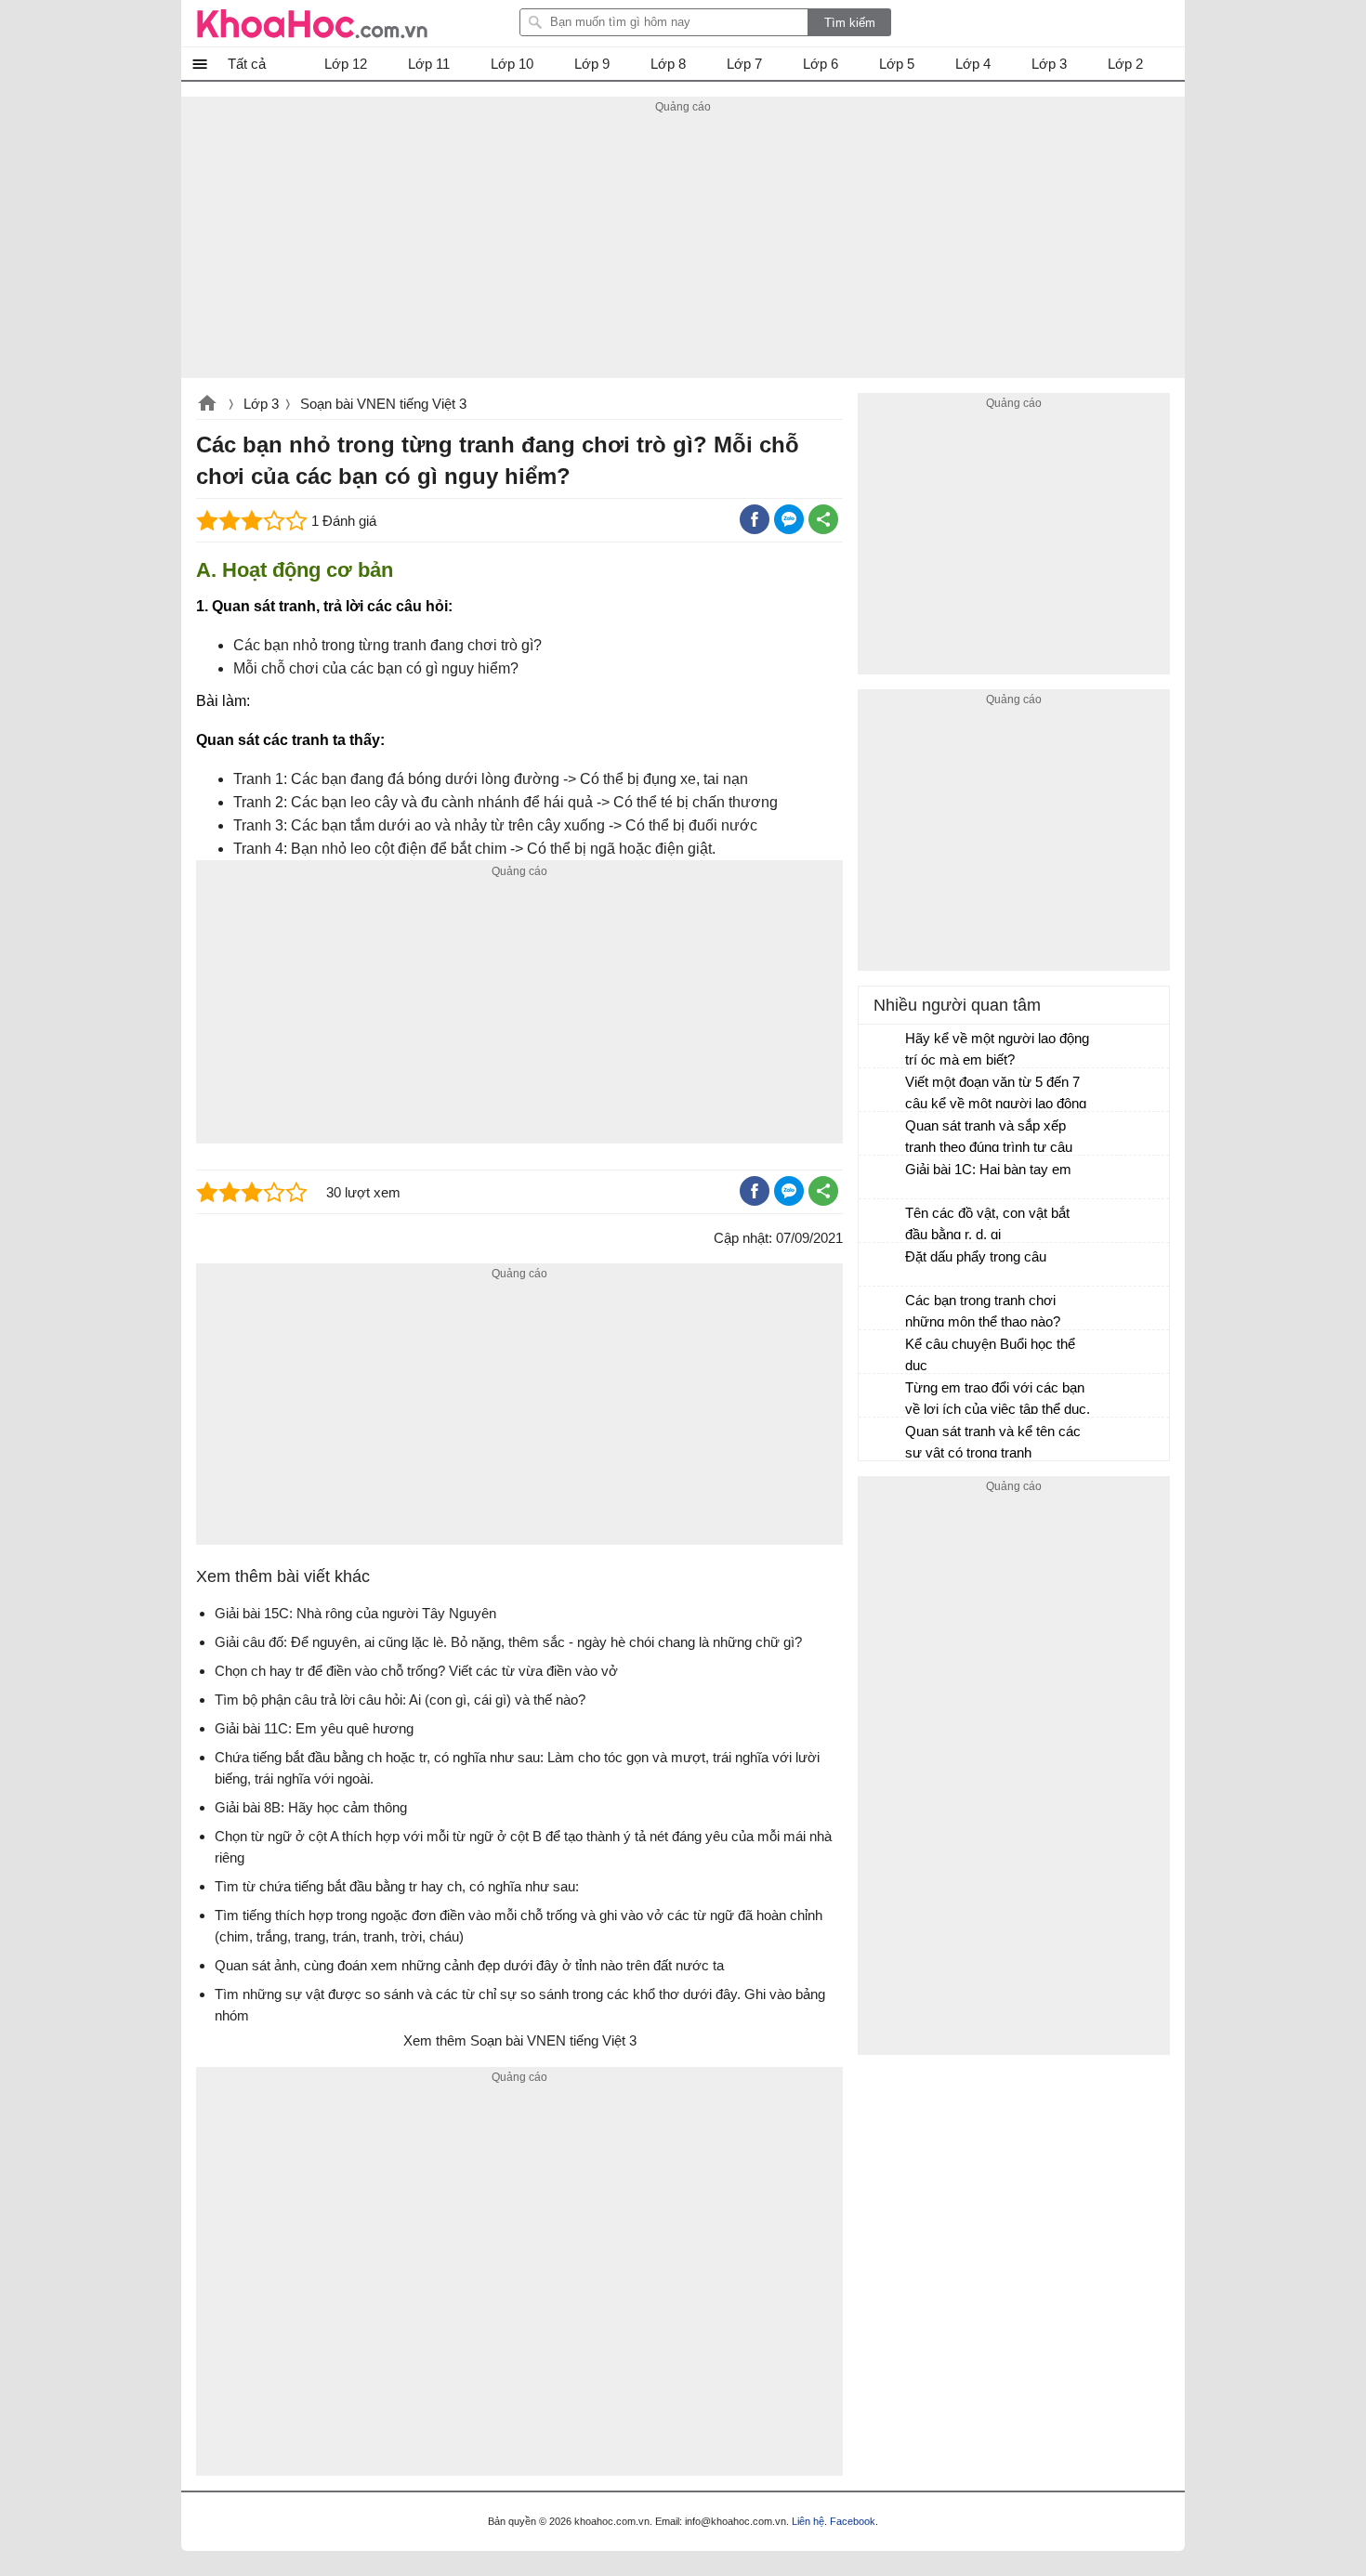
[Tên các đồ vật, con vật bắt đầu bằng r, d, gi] (883, 1222)
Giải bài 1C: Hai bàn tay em (988, 1169)
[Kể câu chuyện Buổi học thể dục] (883, 1353)
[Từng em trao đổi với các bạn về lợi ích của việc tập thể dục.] (883, 1396)
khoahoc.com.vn (207, 405)
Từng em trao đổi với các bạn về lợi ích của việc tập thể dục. (998, 1398)
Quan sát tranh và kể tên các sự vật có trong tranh (993, 1442)
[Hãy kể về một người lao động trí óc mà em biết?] (883, 1047)
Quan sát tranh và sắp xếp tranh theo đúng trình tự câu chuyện (989, 1138)
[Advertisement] (683, 248)
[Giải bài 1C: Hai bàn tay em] (883, 1178)
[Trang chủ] (312, 23)
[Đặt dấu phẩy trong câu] (883, 1265)
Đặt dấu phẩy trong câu (976, 1256)
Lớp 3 (261, 404)
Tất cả (247, 64)
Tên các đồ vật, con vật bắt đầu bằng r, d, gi (987, 1223)
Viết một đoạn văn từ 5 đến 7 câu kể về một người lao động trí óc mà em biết (996, 1095)
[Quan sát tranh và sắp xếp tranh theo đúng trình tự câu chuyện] (883, 1134)
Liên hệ (808, 2521)
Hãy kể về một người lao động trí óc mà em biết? (997, 1049)
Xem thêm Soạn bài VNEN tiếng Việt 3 (520, 2040)
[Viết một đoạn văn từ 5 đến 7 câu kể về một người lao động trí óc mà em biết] (883, 1091)
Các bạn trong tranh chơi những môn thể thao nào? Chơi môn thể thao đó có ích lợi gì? (991, 1313)
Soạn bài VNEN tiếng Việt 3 (383, 404)
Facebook (853, 2521)
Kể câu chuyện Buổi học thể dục (990, 1354)
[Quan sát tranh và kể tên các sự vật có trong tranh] (883, 1440)
